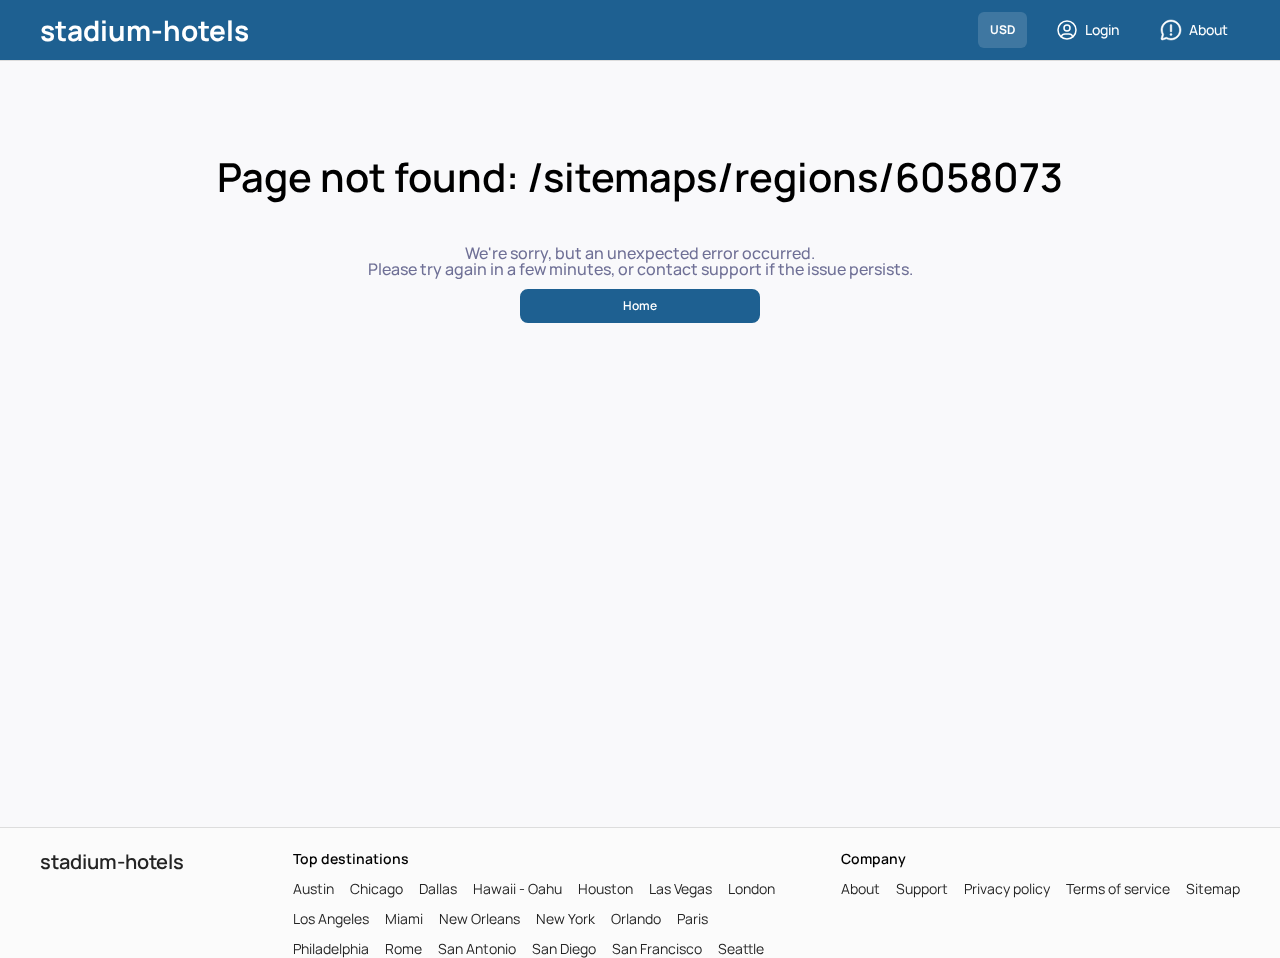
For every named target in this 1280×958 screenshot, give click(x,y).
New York (565, 919)
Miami (404, 919)
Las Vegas (680, 889)
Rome (403, 949)
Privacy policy (1007, 889)
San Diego (564, 949)
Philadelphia (331, 949)
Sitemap (1213, 889)
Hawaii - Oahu (517, 889)
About (1208, 29)
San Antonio (477, 949)
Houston (605, 889)
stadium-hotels (144, 30)
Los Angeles (331, 919)
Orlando (636, 919)
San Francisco (657, 949)
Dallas (438, 889)
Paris (692, 919)
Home (640, 305)
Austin (313, 889)
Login (1102, 29)
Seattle (741, 949)
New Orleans (479, 919)
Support (922, 889)
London (751, 889)
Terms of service (1118, 889)
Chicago (376, 889)
